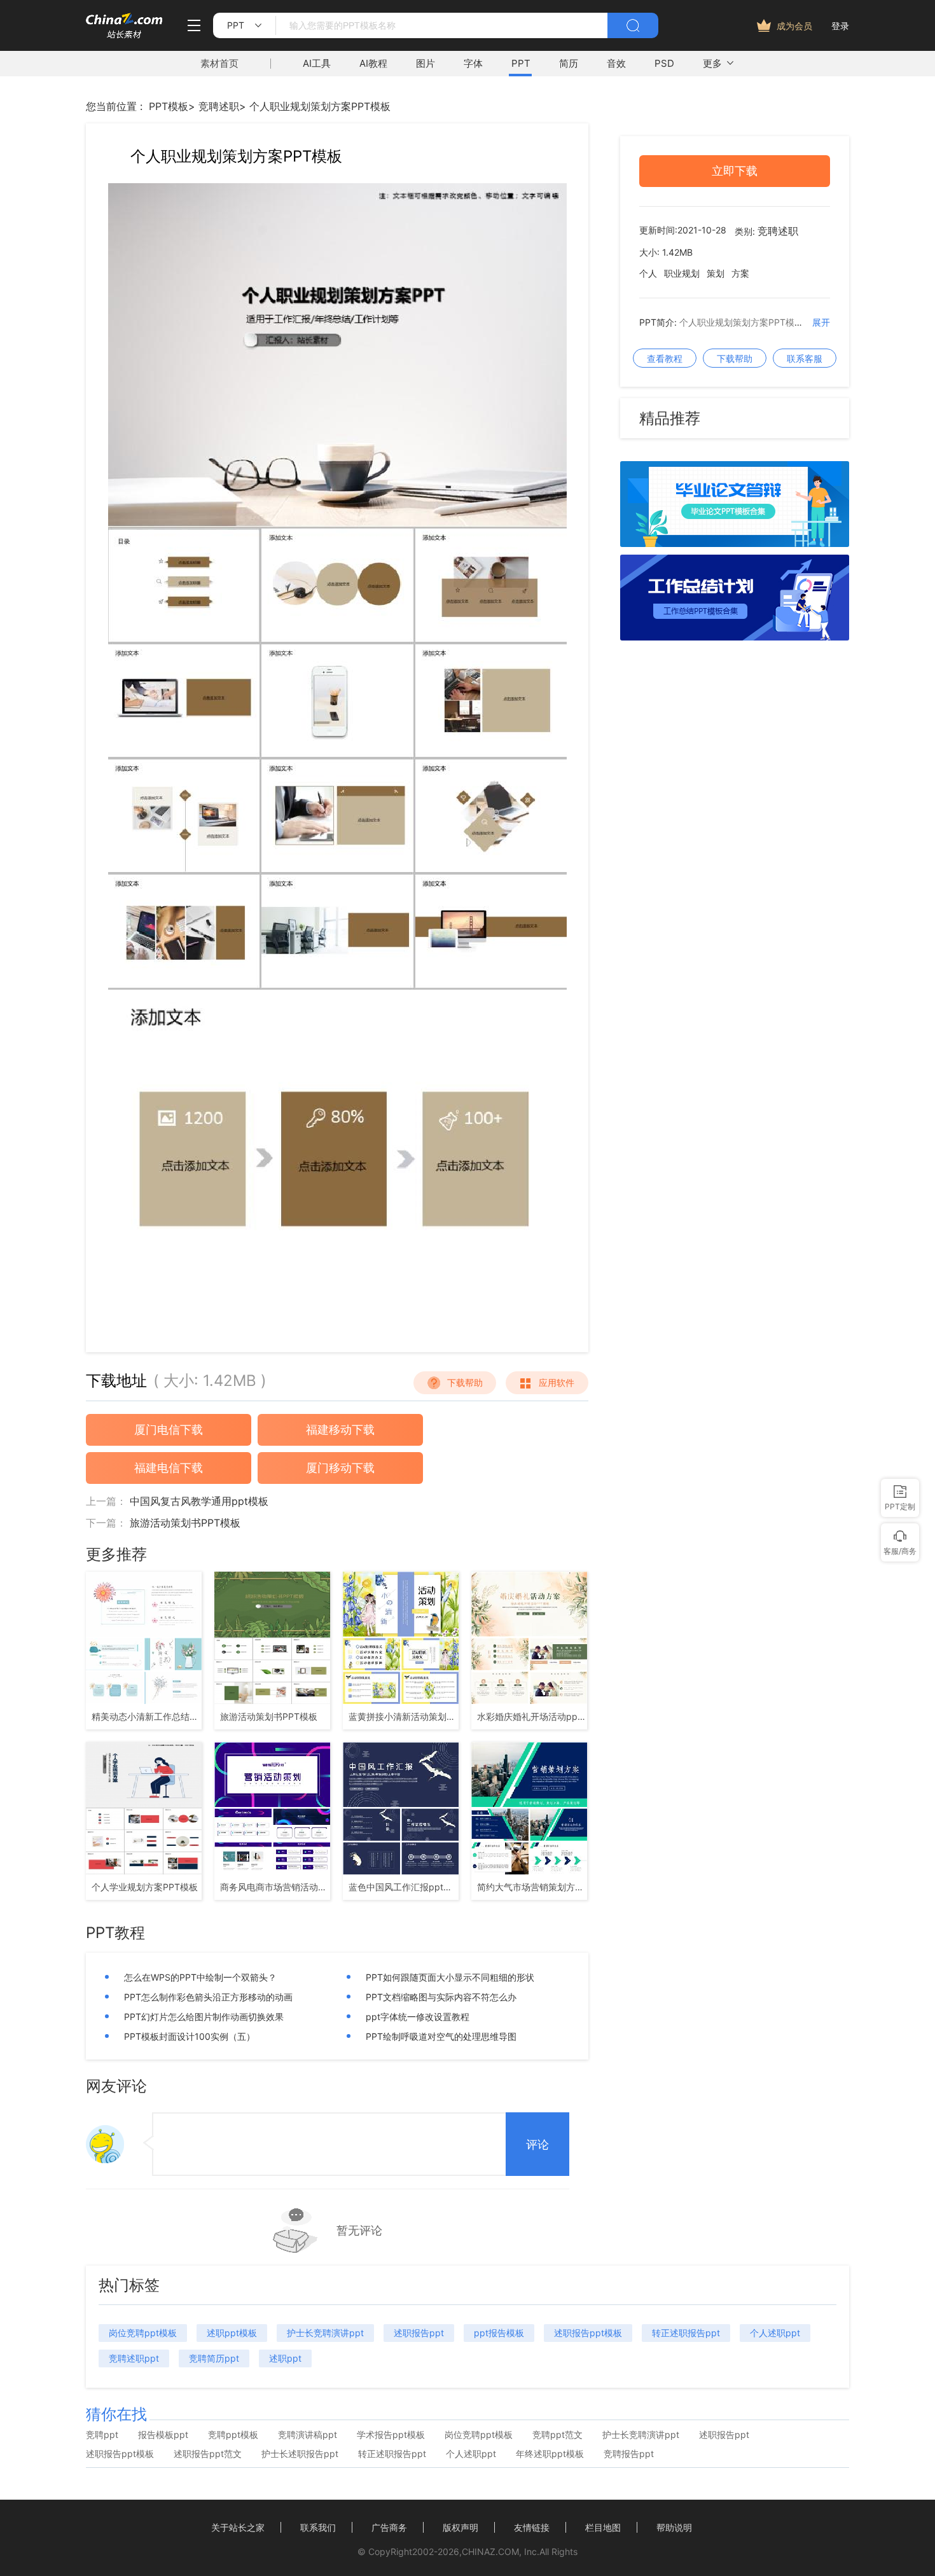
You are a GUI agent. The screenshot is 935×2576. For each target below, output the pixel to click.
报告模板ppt (163, 2435)
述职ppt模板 (232, 2333)
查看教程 (665, 358)
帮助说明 (674, 2527)
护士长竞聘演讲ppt (325, 2333)
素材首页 (219, 63)
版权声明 (461, 2527)
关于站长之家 (238, 2527)
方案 (740, 274)
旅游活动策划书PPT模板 (185, 1523)
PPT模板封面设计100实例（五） (190, 2036)
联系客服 (805, 358)
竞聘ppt (102, 2435)
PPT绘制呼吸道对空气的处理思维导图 (441, 2036)
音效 (616, 63)
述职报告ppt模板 (588, 2333)
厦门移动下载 (340, 1468)
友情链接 (532, 2527)
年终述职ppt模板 (550, 2454)
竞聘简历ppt (214, 2358)
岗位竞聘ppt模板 (143, 2333)
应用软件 (557, 1382)
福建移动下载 (340, 1430)
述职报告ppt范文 (208, 2454)
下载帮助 (465, 1382)
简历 (569, 63)
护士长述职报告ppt (300, 2454)
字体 (473, 63)
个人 (648, 274)
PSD (664, 63)
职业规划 (682, 274)
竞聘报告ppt (629, 2454)
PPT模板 (169, 106)
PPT (521, 63)
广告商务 (389, 2527)
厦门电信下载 (169, 1430)
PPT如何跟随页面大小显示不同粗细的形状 (450, 1977)
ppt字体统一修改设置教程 (418, 2017)
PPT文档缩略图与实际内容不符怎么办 (441, 1997)
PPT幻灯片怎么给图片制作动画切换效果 (204, 2017)
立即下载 (735, 171)
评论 (537, 2145)
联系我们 (318, 2527)
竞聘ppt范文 (558, 2435)
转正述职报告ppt (686, 2333)
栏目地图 (603, 2527)
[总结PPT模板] (735, 637)
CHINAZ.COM (490, 2552)
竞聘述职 (219, 106)
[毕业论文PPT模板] (735, 543)
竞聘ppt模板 (233, 2435)
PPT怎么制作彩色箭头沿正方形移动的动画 (208, 1997)
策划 (716, 274)
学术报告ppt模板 (391, 2435)
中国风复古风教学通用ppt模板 (199, 1501)
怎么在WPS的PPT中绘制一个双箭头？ (200, 1977)
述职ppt (285, 2358)
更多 (712, 63)
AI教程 (373, 63)
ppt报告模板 (499, 2333)
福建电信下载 (169, 1468)
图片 (426, 63)
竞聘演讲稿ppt (308, 2435)
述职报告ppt (419, 2333)
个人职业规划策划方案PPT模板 (320, 106)
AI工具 (317, 63)
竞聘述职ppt (134, 2358)
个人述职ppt (775, 2333)
